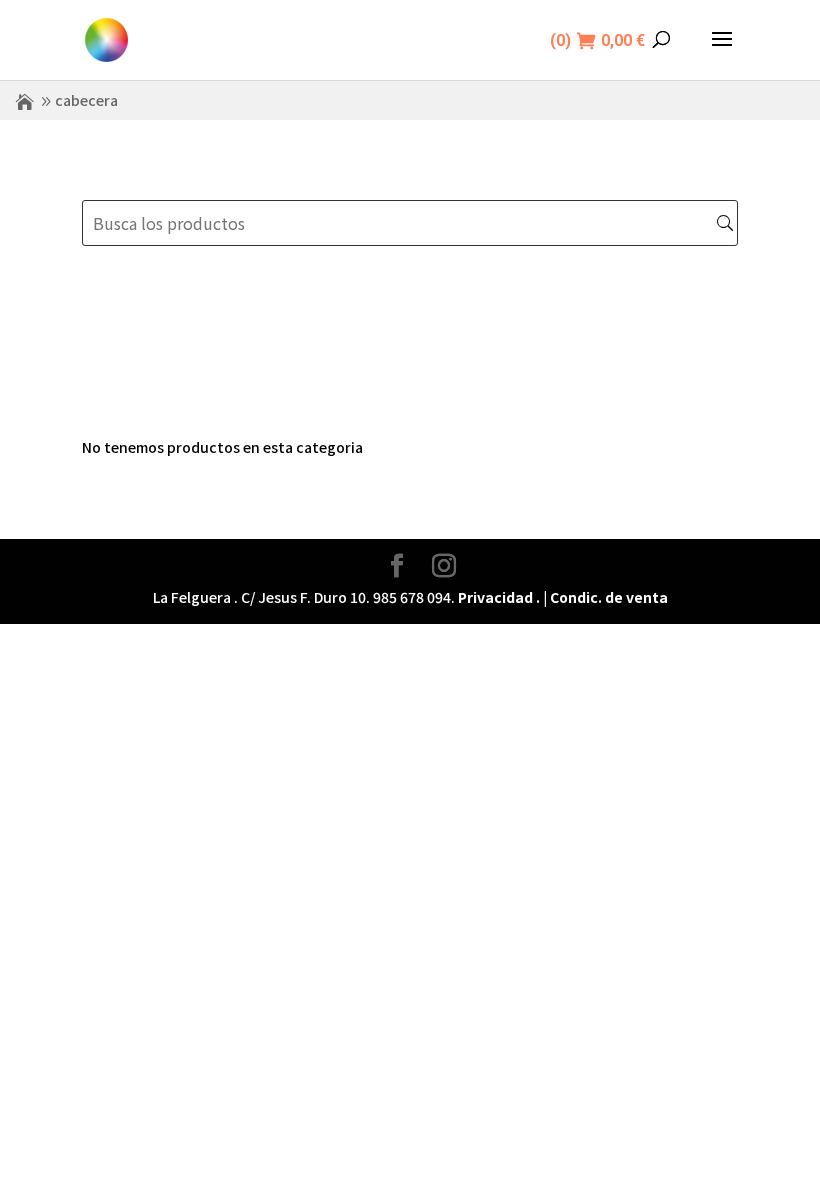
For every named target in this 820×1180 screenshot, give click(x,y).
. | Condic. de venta (602, 597)
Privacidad (495, 597)
